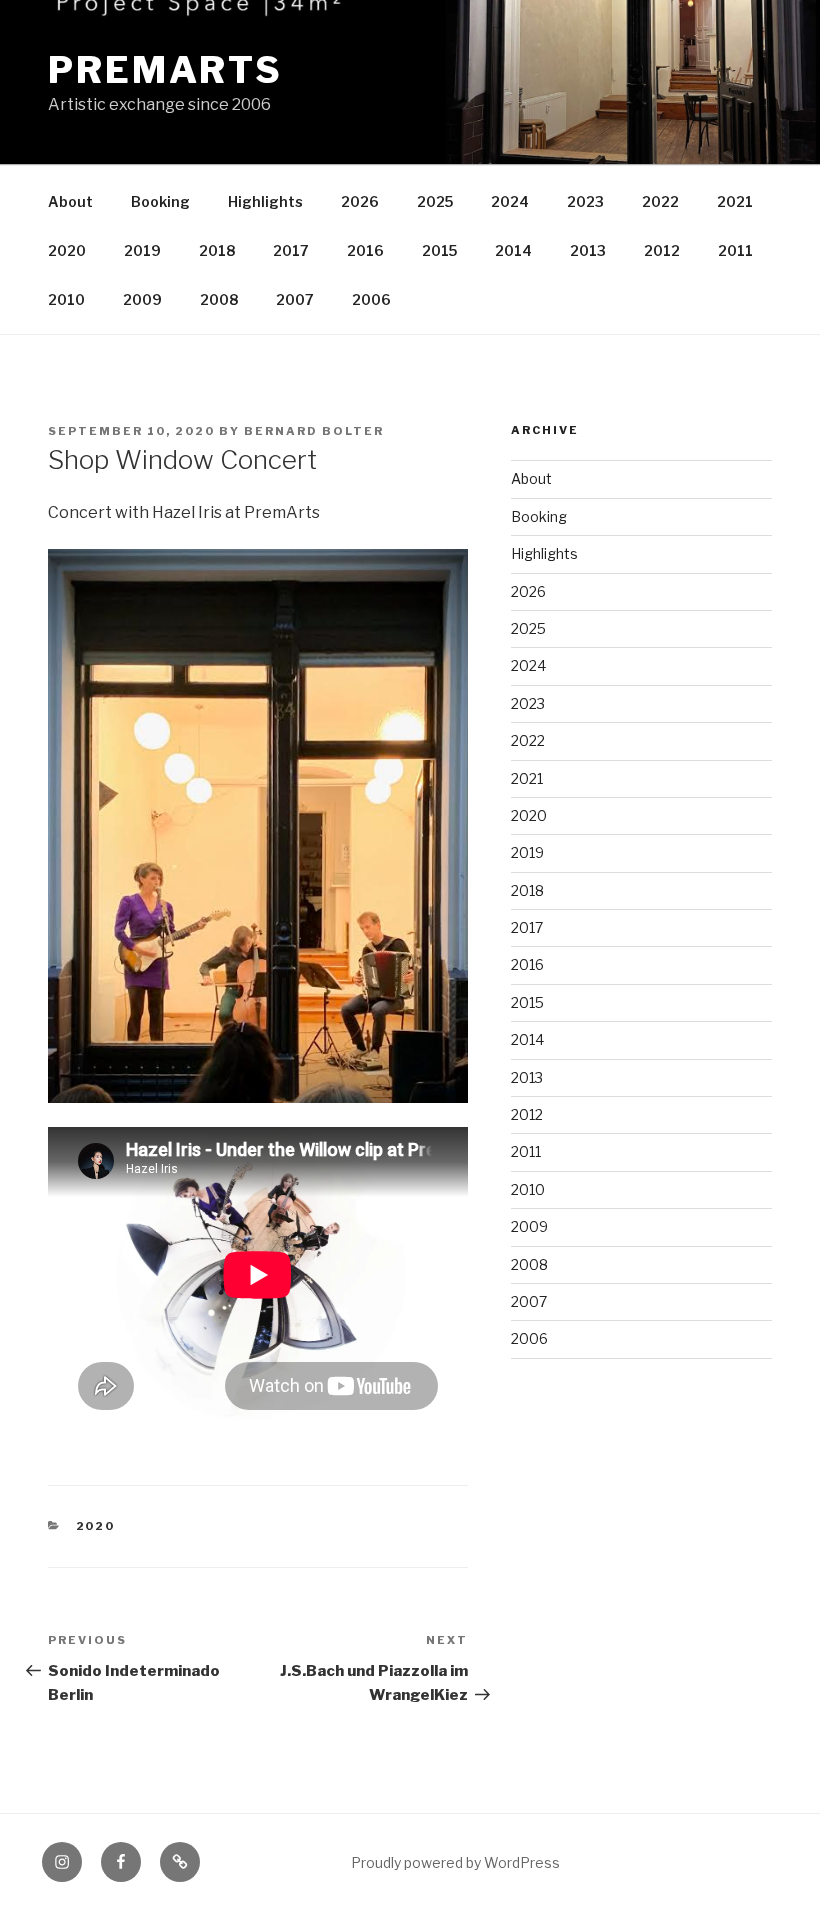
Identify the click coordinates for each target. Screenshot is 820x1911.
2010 (66, 299)
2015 (439, 250)
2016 (365, 250)
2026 (360, 201)
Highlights (265, 201)
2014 (513, 250)
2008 (219, 299)
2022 (660, 201)
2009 (142, 299)
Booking (160, 201)
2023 (585, 201)
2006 (371, 299)
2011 (735, 250)
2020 (67, 250)
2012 (662, 250)
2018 (217, 250)
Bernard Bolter (314, 431)
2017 (291, 250)
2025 (435, 201)
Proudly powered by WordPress (455, 1862)
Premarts (165, 70)
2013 (588, 250)
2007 (295, 299)
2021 (735, 201)
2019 (142, 250)
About (70, 201)
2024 (510, 201)
